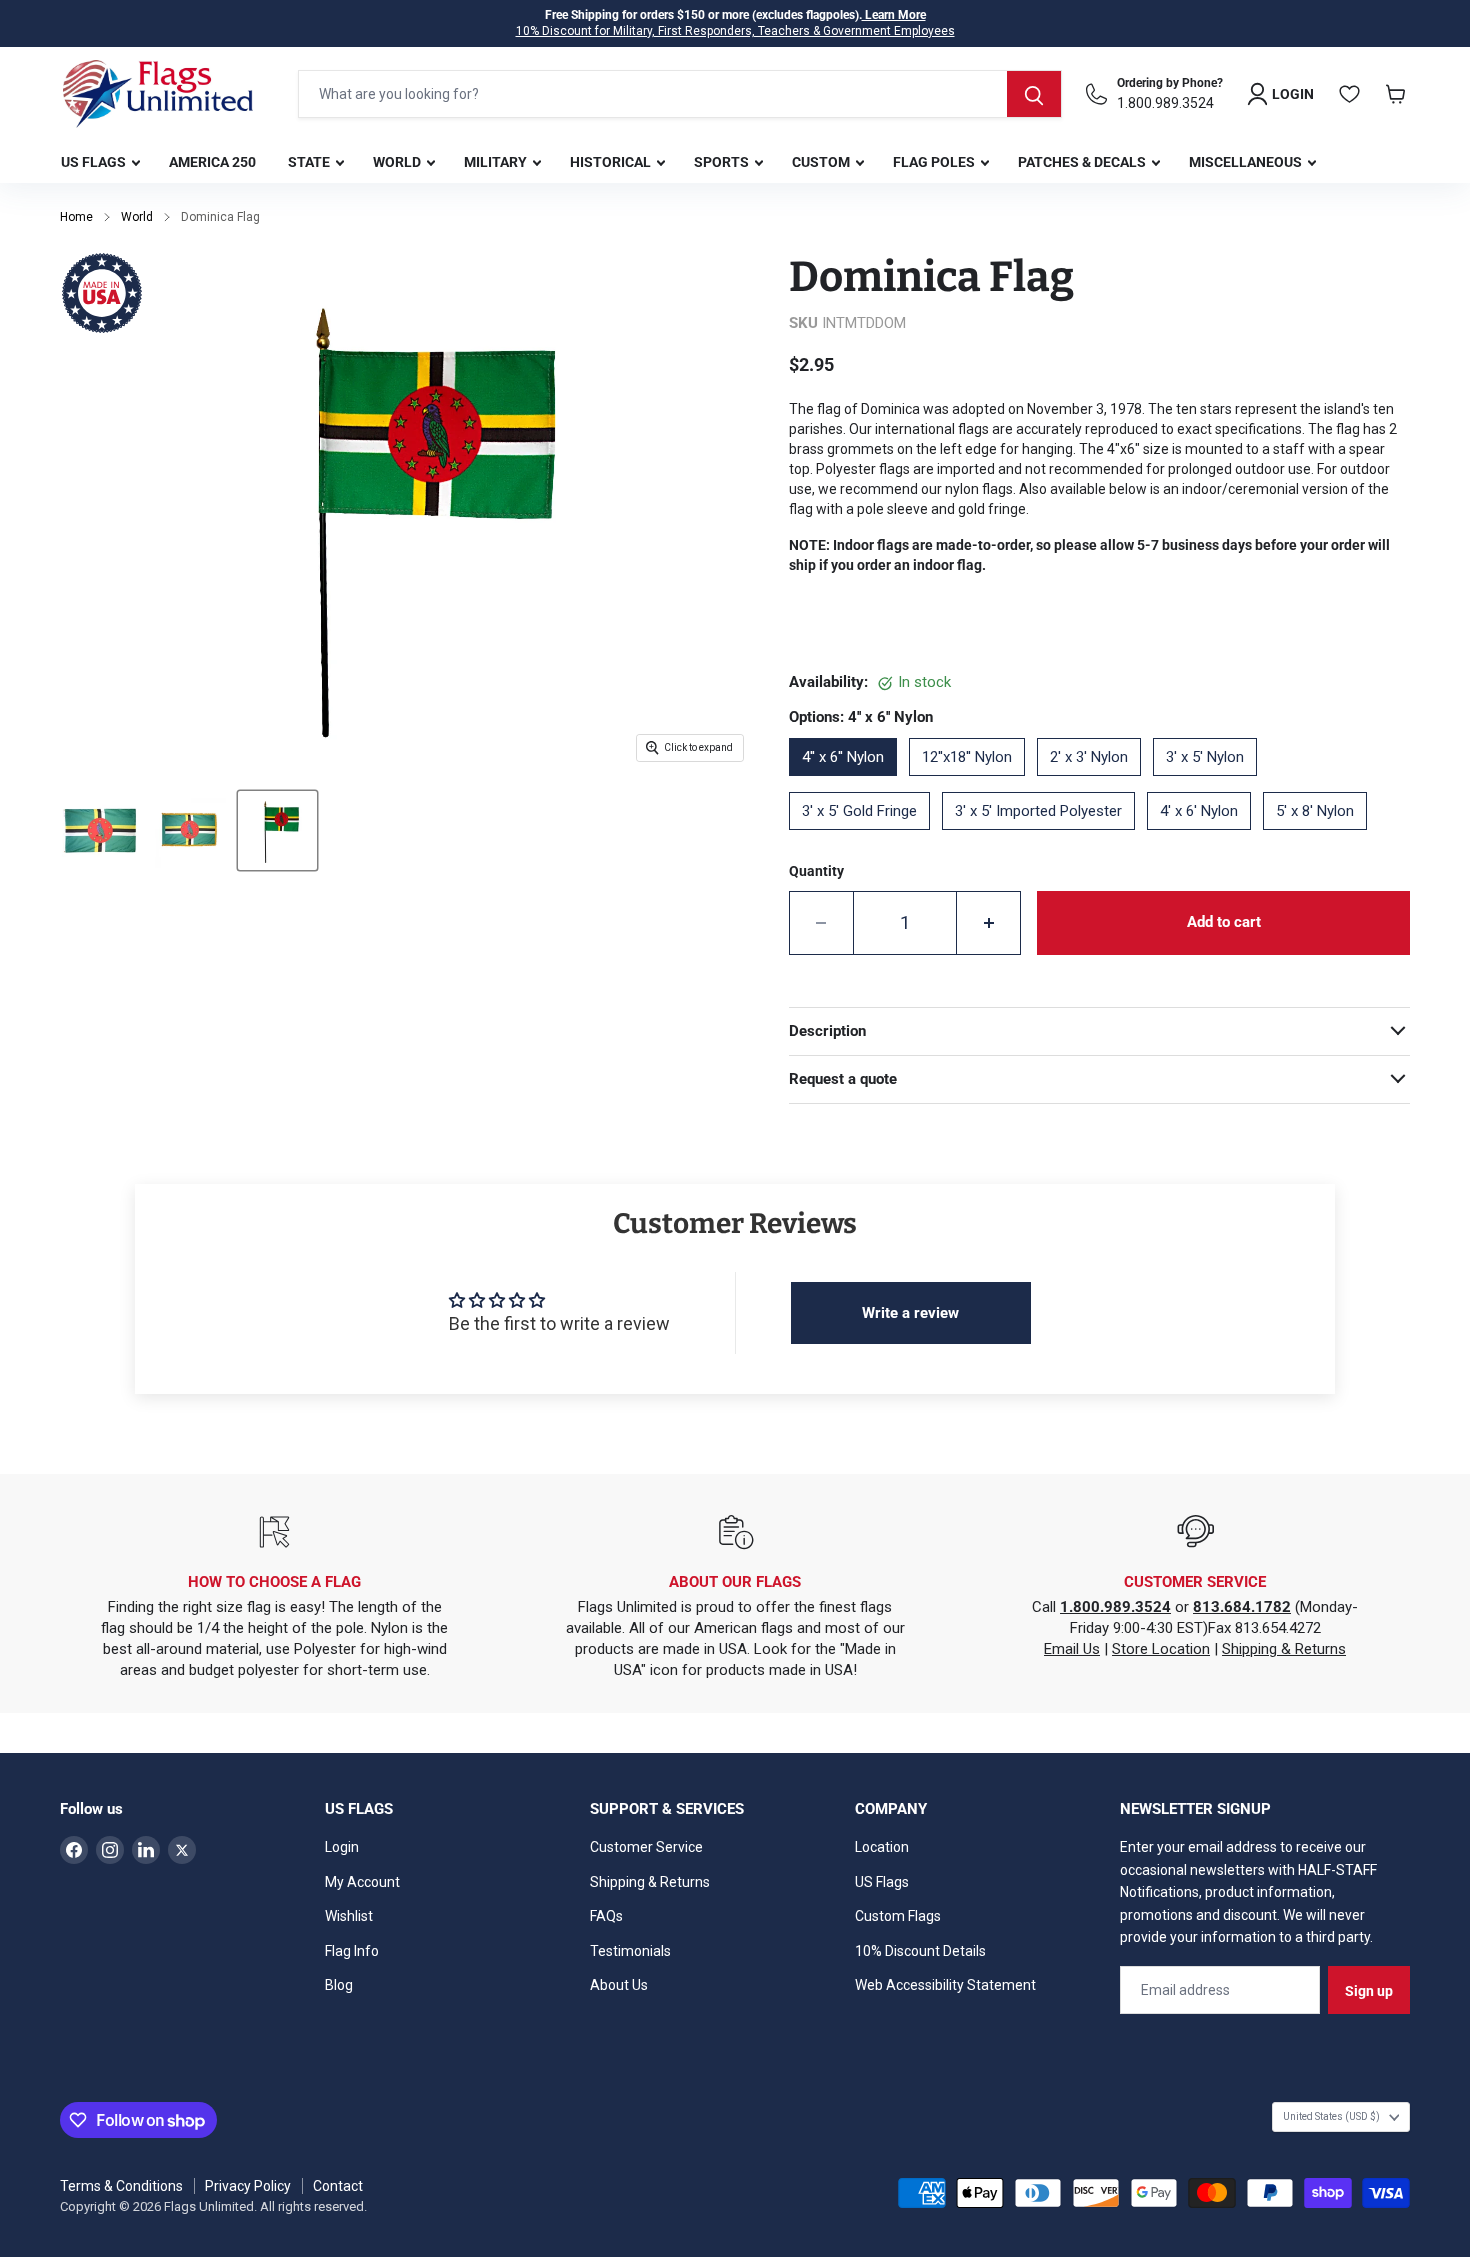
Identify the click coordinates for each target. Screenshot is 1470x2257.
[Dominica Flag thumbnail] (99, 830)
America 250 (212, 162)
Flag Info (352, 1951)
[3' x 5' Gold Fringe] (865, 837)
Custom (822, 162)
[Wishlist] (1350, 94)
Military (497, 162)
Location (882, 1847)
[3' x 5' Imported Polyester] (1044, 837)
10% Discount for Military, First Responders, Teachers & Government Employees (735, 31)
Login (342, 1847)
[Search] (1034, 94)
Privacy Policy (248, 2186)
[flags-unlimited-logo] (158, 94)
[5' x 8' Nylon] (1321, 837)
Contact (338, 2186)
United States (1331, 2116)
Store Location (1161, 1649)
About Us (619, 1985)
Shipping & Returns (1284, 1649)
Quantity (816, 871)
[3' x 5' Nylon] (1211, 783)
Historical (612, 162)
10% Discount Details (920, 1951)
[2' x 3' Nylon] (1095, 783)
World (398, 162)
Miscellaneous (1247, 162)
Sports (723, 162)
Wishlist (349, 1916)
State (310, 162)
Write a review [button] (910, 1313)
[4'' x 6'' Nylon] (849, 783)
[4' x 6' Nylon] (1205, 837)
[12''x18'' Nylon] (973, 783)
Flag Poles (935, 162)
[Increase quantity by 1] (989, 923)
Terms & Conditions (121, 2186)
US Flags (95, 162)
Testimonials (630, 1951)
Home (76, 217)
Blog (339, 1985)
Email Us (1072, 1649)
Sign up (1369, 1991)
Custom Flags (898, 1916)
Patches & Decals (1083, 162)
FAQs (606, 1916)
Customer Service (646, 1847)
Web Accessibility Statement (945, 1985)
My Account (362, 1882)
